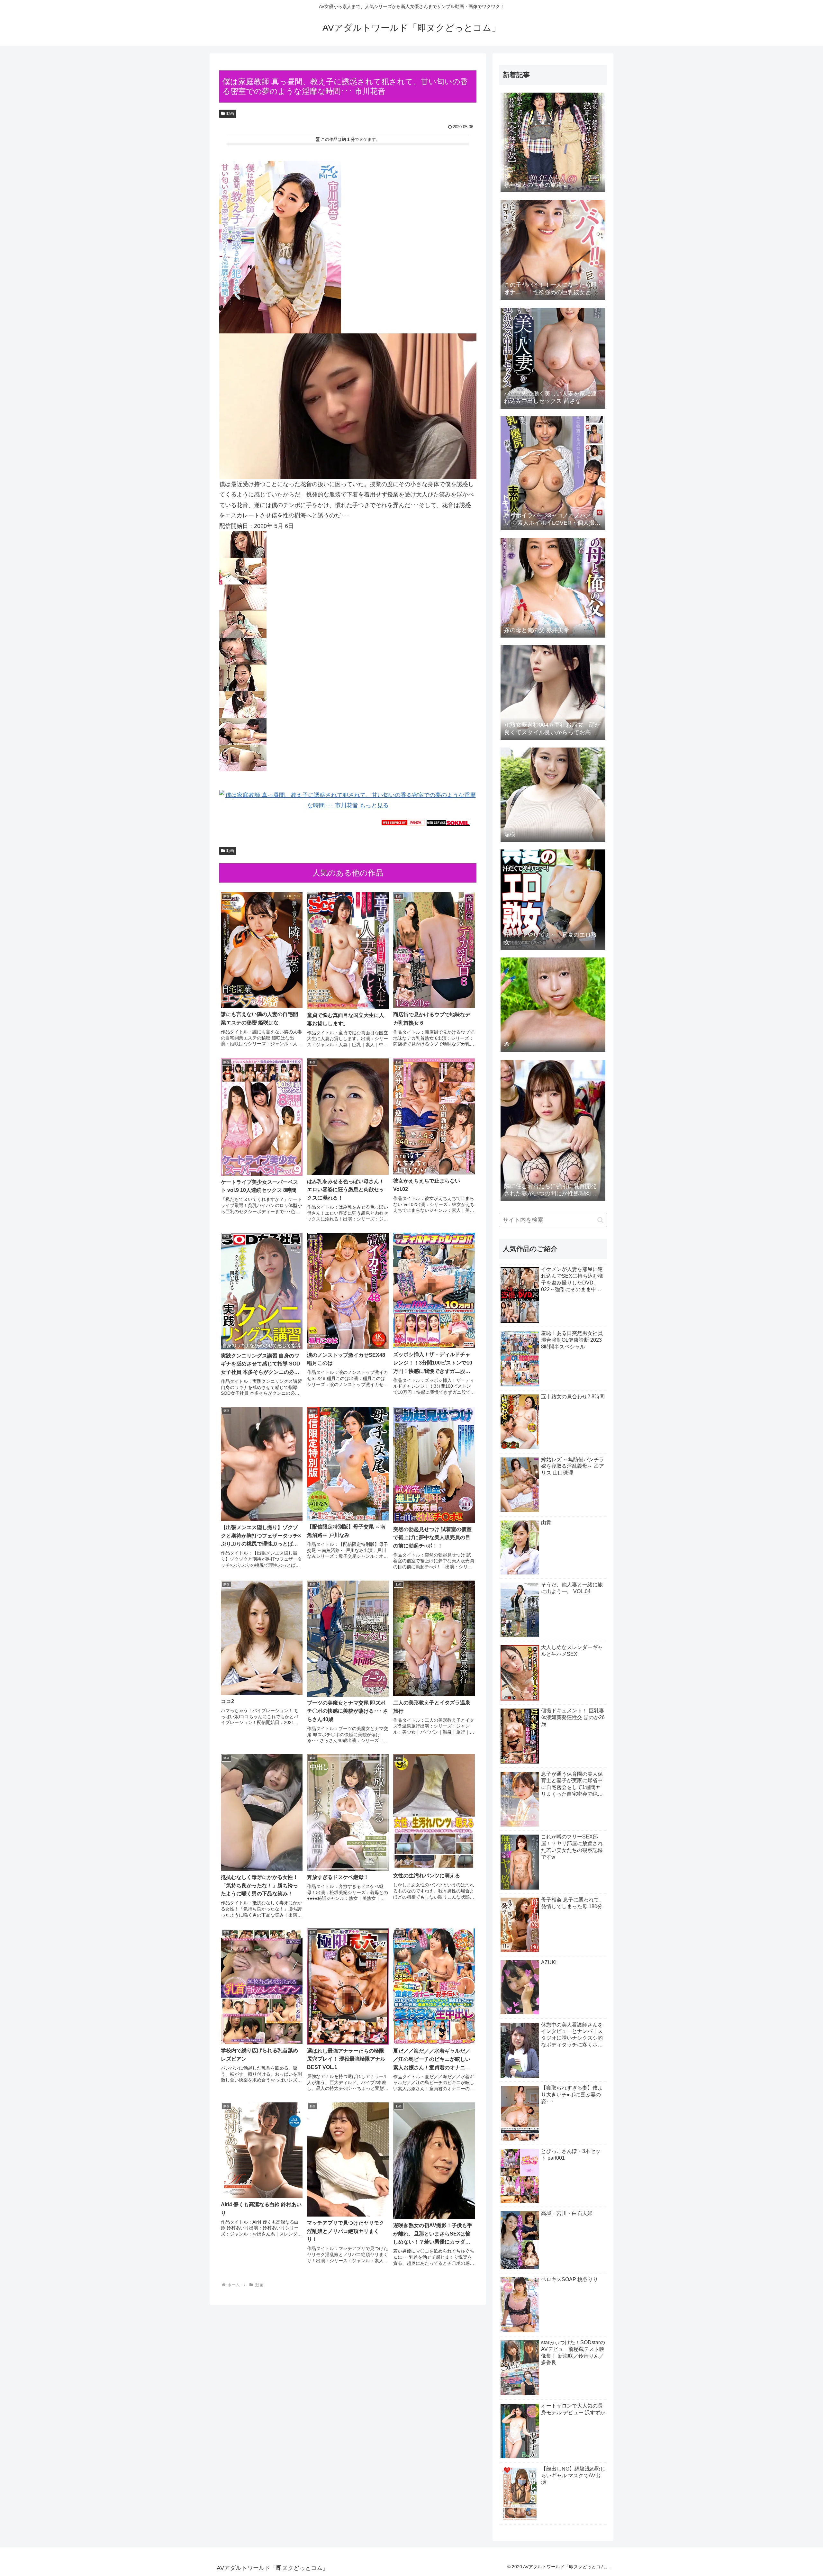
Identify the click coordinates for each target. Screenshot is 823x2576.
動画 (230, 113)
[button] (600, 1220)
